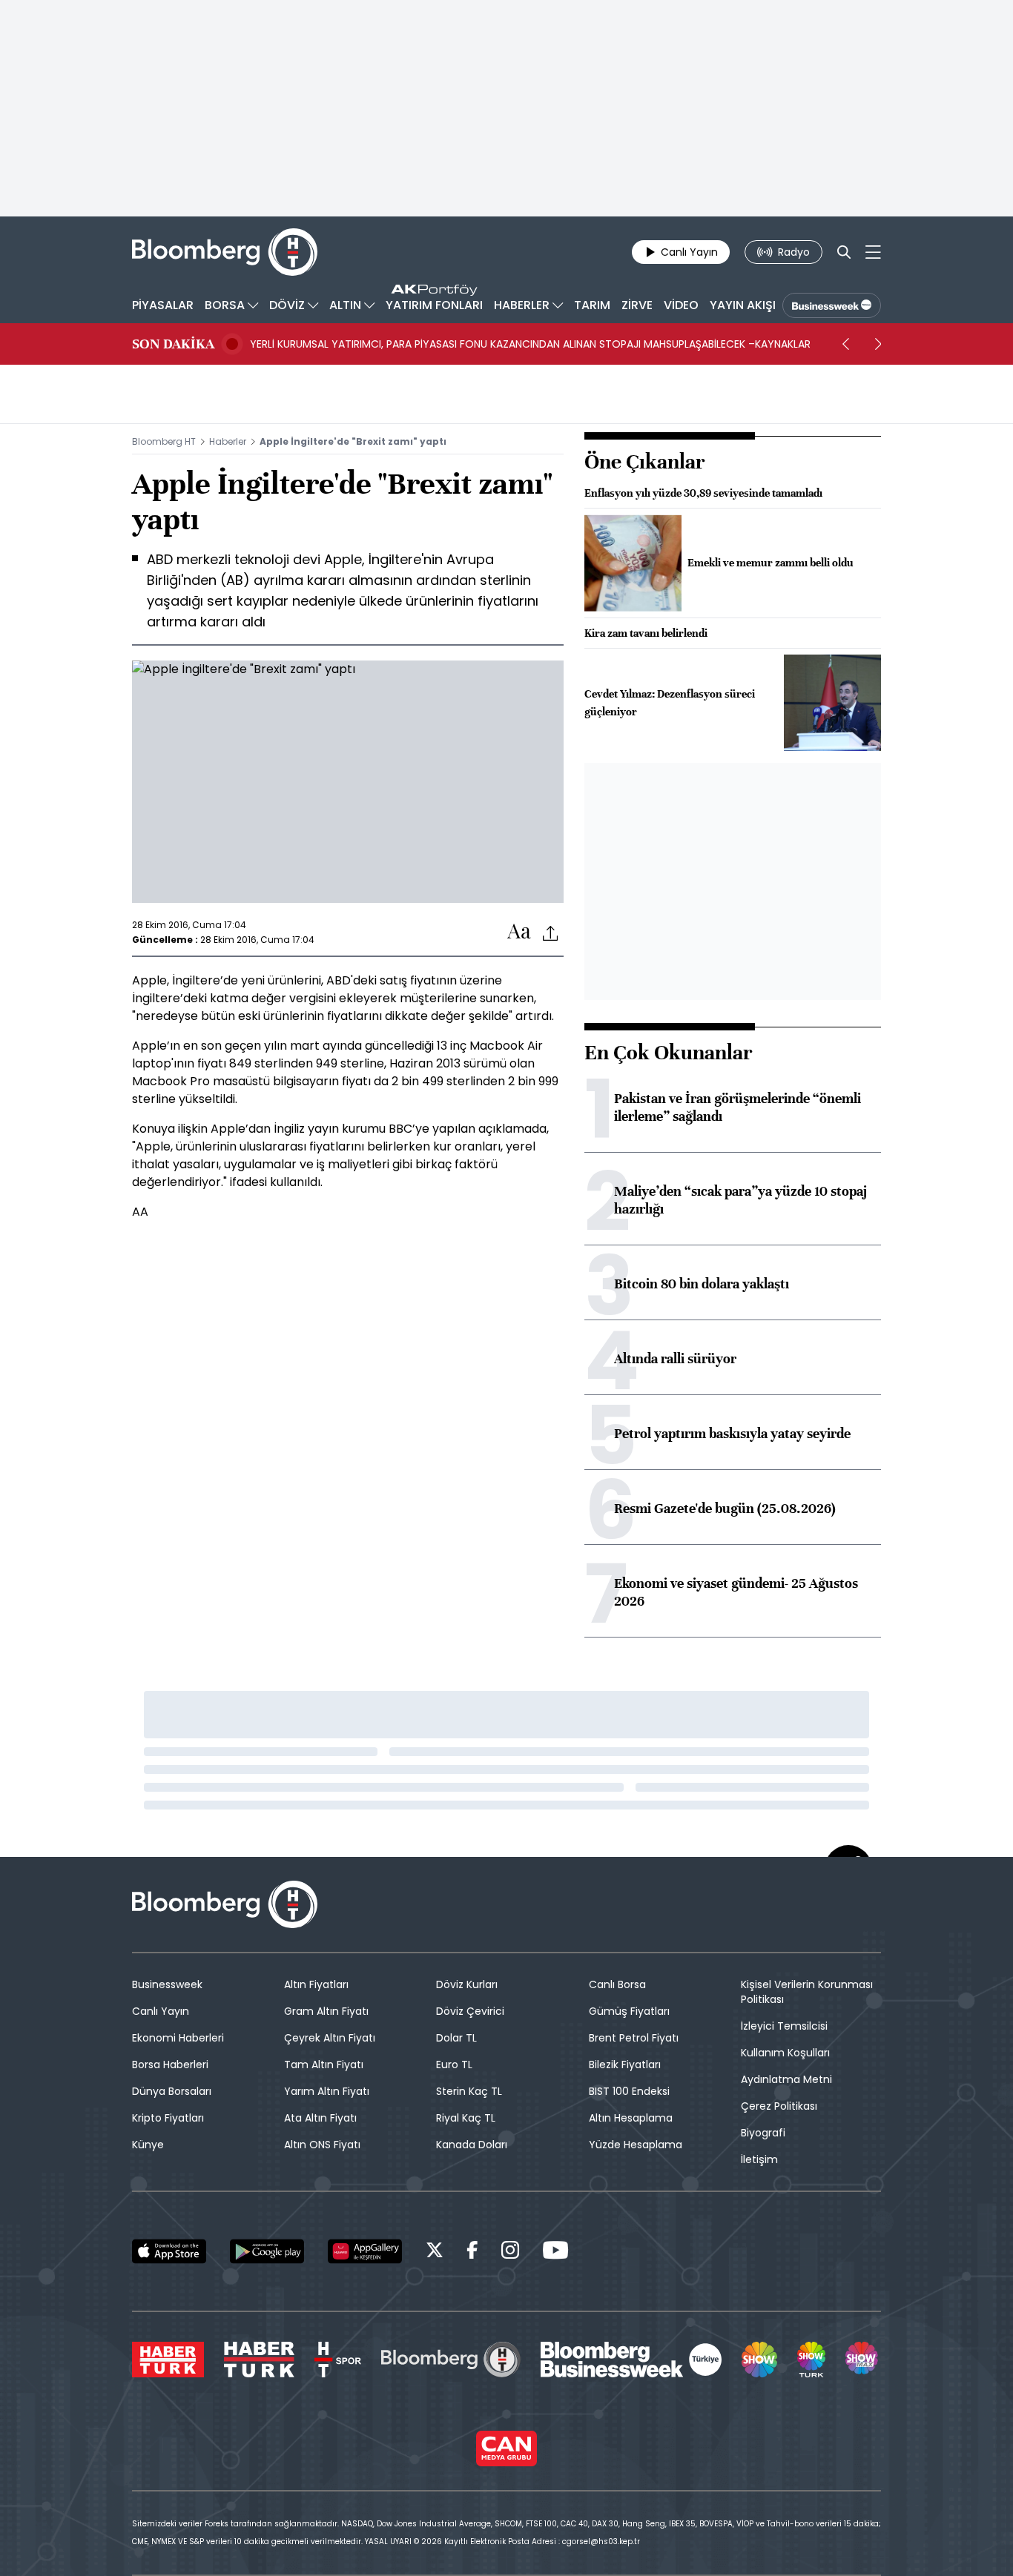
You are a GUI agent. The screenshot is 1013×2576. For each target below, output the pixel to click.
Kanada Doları (472, 2145)
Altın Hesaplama (631, 2118)
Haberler (228, 441)
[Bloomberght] (225, 252)
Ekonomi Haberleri (178, 2038)
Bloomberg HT (164, 441)
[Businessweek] (631, 2360)
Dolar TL (456, 2038)
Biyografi (763, 2133)
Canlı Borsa (617, 1984)
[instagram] (510, 2252)
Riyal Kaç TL (466, 2118)
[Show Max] (863, 2360)
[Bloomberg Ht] (451, 2360)
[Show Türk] (811, 2360)
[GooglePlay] (267, 2251)
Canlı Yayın (161, 2011)
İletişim (759, 2159)
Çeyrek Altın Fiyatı (330, 2038)
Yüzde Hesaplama (636, 2145)
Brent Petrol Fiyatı (634, 2038)
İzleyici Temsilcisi (784, 2026)
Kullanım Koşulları (785, 2053)
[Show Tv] (759, 2360)
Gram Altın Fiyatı (326, 2011)
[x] (435, 2252)
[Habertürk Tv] (260, 2360)
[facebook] (472, 2252)
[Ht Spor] (338, 2360)
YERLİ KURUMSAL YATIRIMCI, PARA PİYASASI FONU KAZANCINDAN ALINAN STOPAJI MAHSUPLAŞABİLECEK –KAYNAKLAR (530, 344)
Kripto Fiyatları (168, 2118)
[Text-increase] (519, 932)
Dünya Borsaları (172, 2091)
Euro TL (454, 2065)
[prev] (845, 344)
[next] (878, 344)
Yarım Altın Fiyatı (327, 2091)
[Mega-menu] (873, 252)
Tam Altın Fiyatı (324, 2065)
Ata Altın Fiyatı (320, 2118)
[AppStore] (169, 2251)
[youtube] (555, 2252)
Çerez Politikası (779, 2106)
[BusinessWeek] (832, 305)
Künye (148, 2145)
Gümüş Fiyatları (629, 2011)
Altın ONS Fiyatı (322, 2145)
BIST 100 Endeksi (629, 2091)
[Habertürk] (168, 2360)
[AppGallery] (365, 2251)
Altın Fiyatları (316, 1984)
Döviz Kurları (467, 1984)
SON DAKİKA (173, 344)
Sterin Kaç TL (469, 2091)
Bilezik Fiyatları (625, 2065)
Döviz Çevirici (470, 2011)
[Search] (844, 252)
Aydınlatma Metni (786, 2079)
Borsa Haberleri (170, 2065)
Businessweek (167, 1984)
